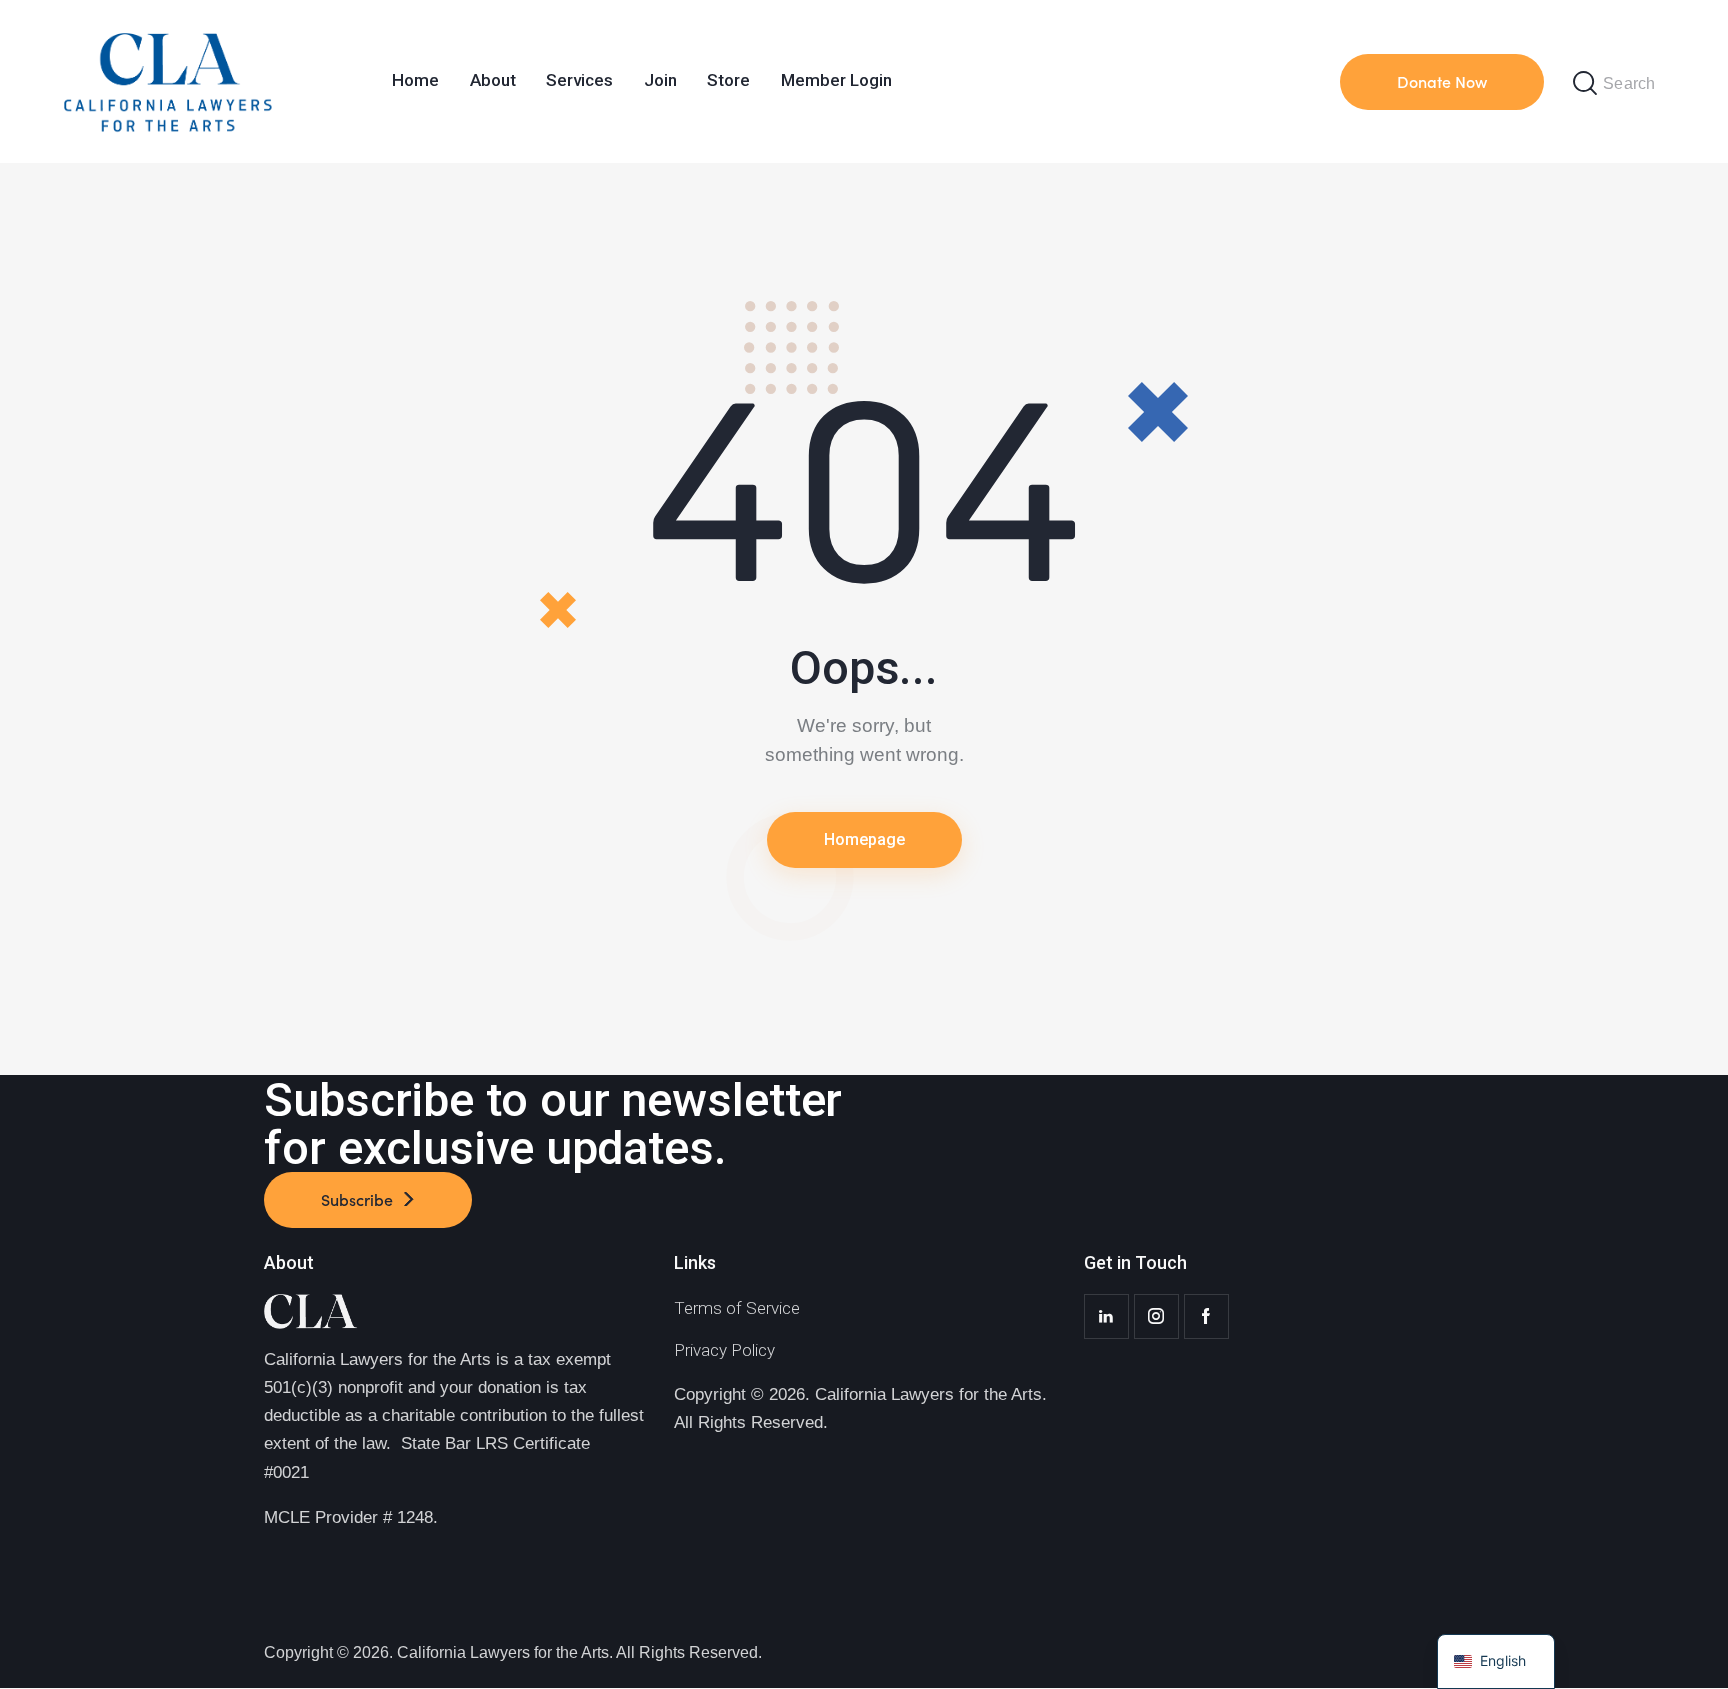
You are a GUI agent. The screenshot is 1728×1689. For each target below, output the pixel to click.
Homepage (864, 839)
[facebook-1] (1206, 1316)
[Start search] (1585, 83)
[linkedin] (1106, 1316)
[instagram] (1156, 1316)
